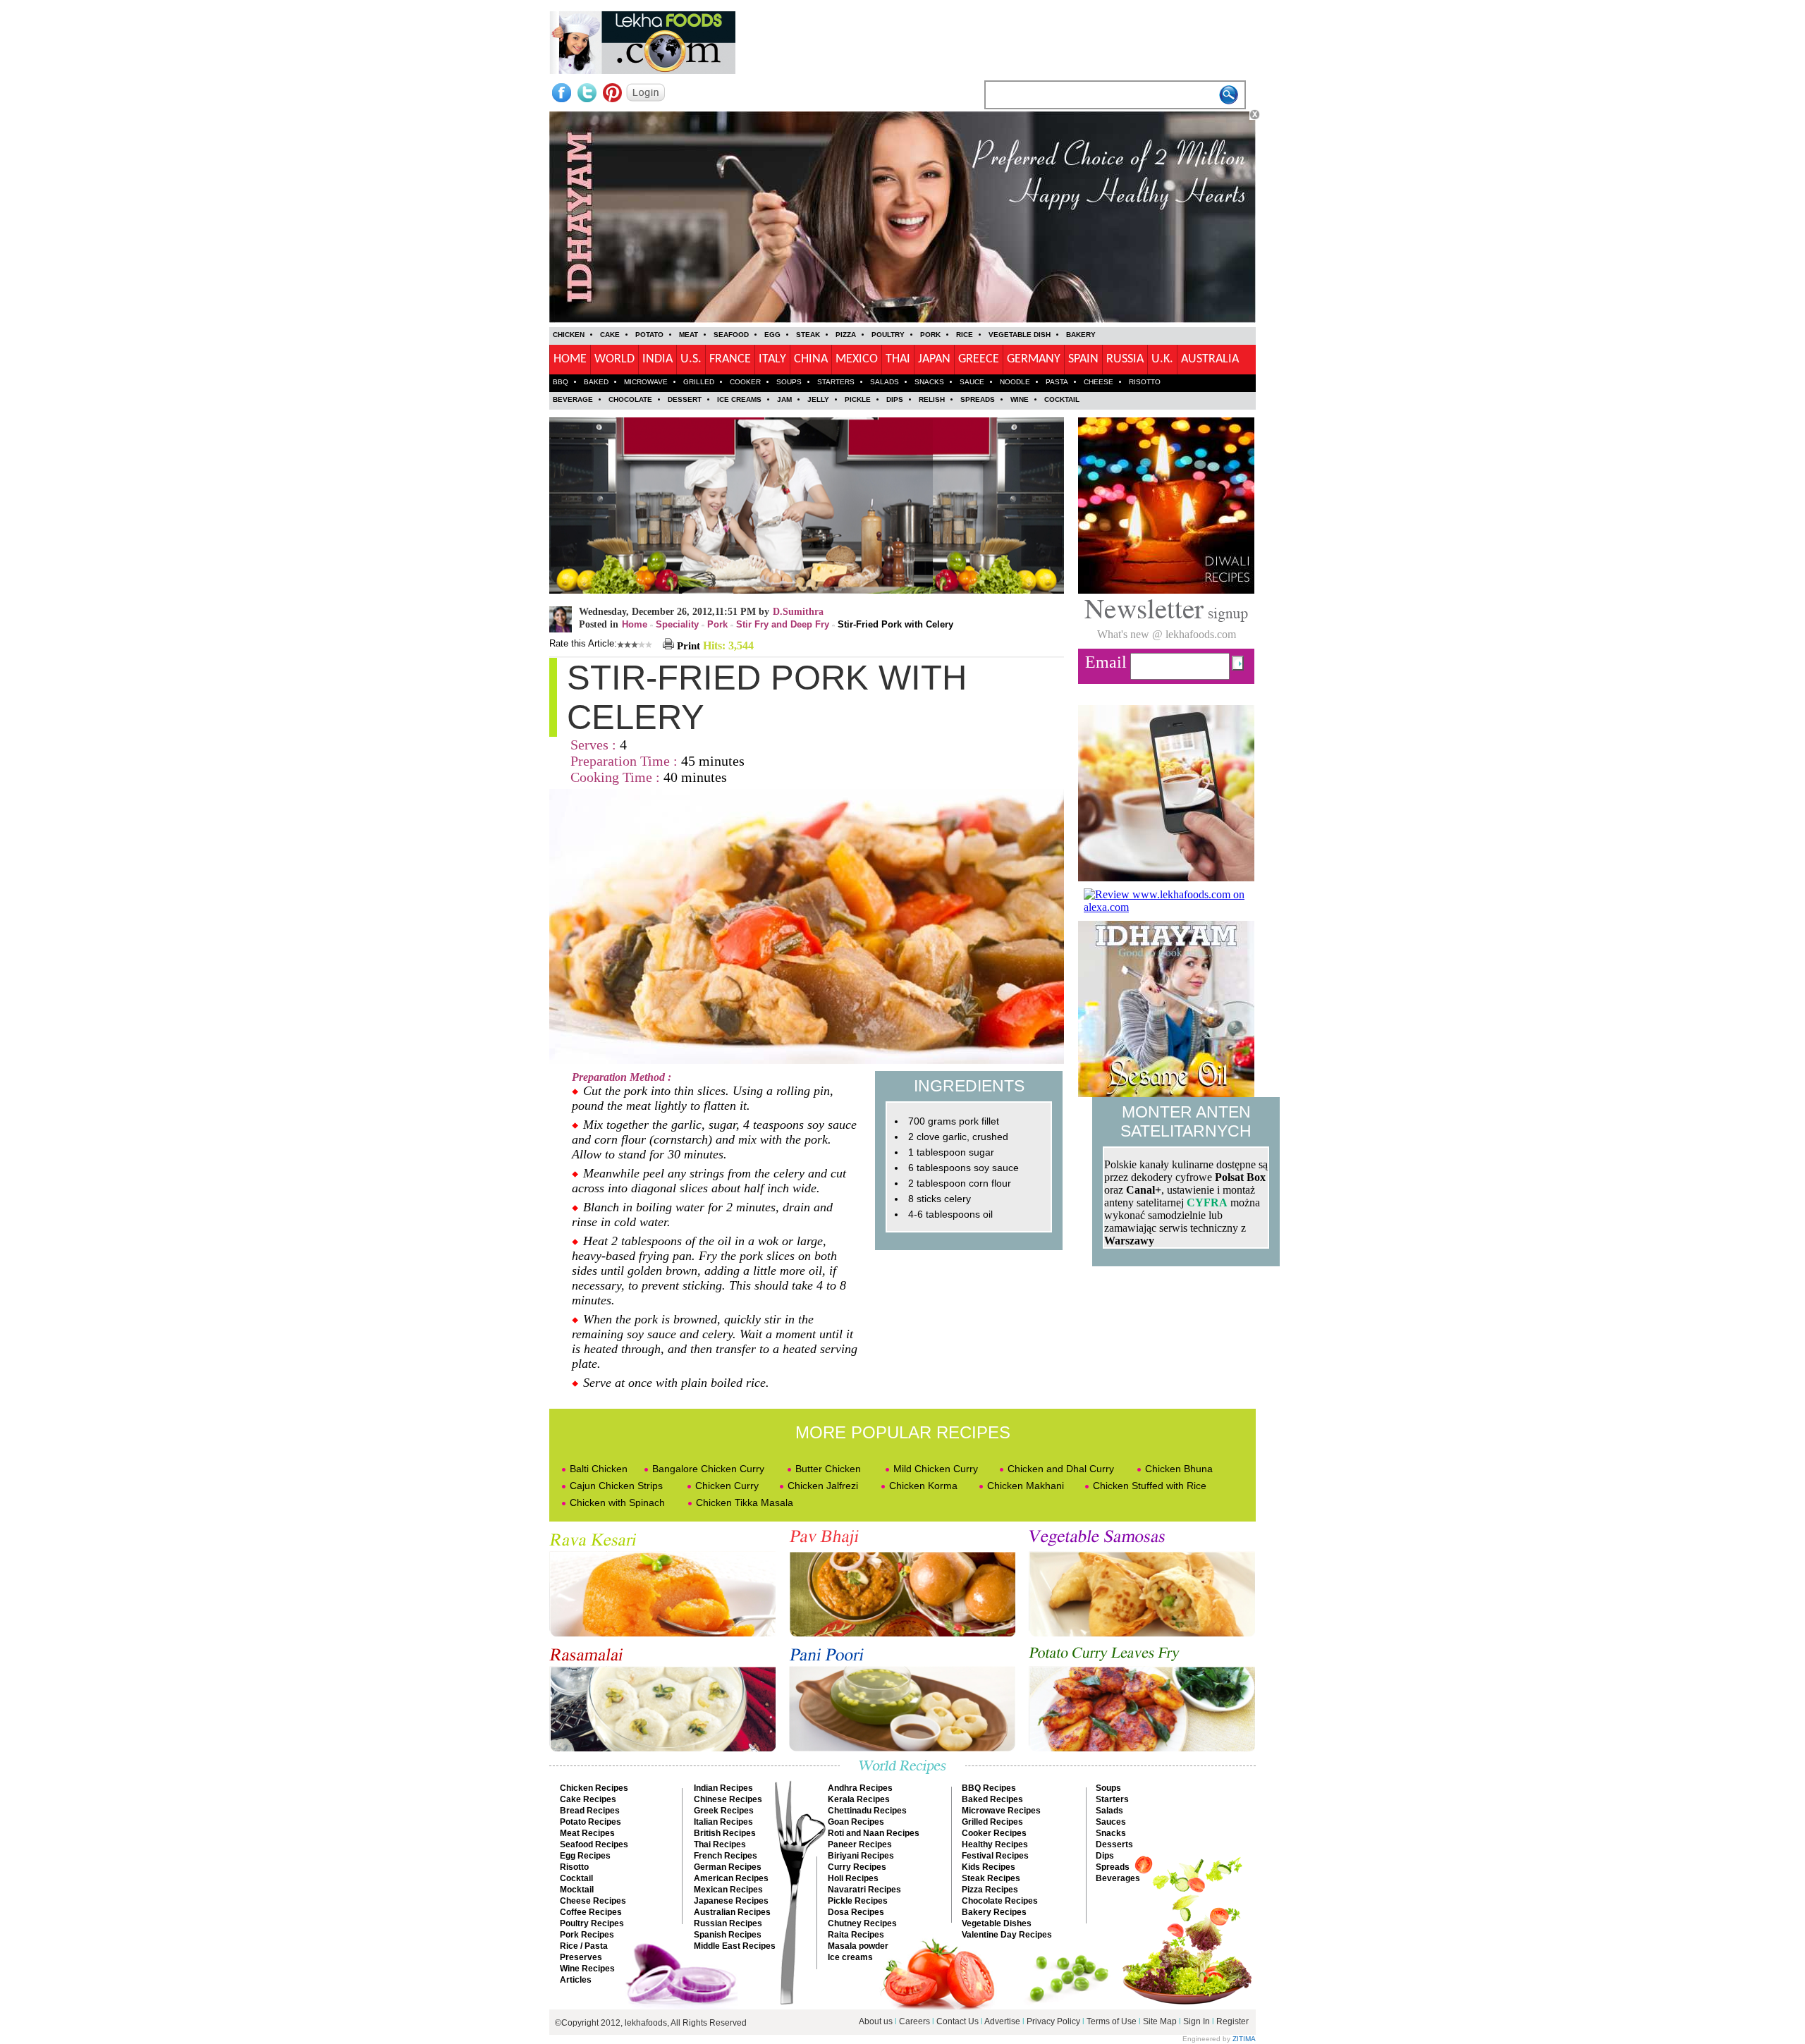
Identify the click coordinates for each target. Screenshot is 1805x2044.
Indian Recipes (723, 1788)
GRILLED (699, 382)
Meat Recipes (587, 1833)
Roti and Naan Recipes (874, 1833)
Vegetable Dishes (997, 1923)
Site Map (1160, 2021)
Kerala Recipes (859, 1799)
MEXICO (857, 359)
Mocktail (577, 1890)
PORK (930, 335)
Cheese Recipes (593, 1901)
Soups (1108, 1788)
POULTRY (888, 335)
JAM (784, 399)
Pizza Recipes (990, 1890)
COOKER (745, 382)
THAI (898, 359)
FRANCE (730, 359)
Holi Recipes (853, 1878)
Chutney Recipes (862, 1923)
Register (1232, 2021)
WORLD (614, 359)
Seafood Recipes (594, 1844)
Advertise (1003, 2021)
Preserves (581, 1957)
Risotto (574, 1867)
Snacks (1111, 1833)
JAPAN (934, 359)
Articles (576, 1980)
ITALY (772, 359)
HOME (570, 359)
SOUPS (789, 382)
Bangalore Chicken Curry (708, 1469)
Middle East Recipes (735, 1946)
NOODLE (1015, 382)
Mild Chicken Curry (936, 1469)
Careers (914, 2021)
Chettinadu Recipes (867, 1811)
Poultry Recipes (592, 1923)
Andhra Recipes (860, 1788)
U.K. (1162, 359)
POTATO (649, 335)
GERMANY (1034, 359)
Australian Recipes (732, 1912)
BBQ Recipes (989, 1788)
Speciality (677, 624)
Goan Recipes (856, 1822)
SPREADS (978, 399)
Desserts (1114, 1844)
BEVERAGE (573, 399)
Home (635, 624)
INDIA (657, 359)
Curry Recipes (857, 1867)
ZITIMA (1244, 2039)
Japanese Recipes (731, 1901)
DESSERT (685, 399)
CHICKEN (569, 335)
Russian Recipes (728, 1923)
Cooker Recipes (994, 1833)
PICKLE (858, 399)
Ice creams (850, 1957)
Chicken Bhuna (1179, 1469)
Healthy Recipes (995, 1844)
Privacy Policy (1053, 2021)
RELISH (932, 399)
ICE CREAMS (739, 399)
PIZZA (846, 335)
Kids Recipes (989, 1867)
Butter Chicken (828, 1469)
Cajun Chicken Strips (616, 1486)
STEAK (808, 335)
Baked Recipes (992, 1799)
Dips (1105, 1856)
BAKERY (1081, 335)
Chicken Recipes (594, 1788)
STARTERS (836, 382)
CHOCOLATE (630, 399)
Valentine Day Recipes (1007, 1935)
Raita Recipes (856, 1935)
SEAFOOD (731, 335)
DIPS (895, 399)
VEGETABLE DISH (1020, 335)
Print (687, 646)
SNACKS (929, 382)
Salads (1109, 1811)
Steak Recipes (991, 1878)
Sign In (1197, 2021)
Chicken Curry (727, 1486)
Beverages (1118, 1878)
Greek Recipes (724, 1811)
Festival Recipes (995, 1856)
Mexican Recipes (728, 1890)
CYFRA (1207, 1202)
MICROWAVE (646, 382)
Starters (1112, 1799)
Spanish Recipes (728, 1935)
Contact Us (957, 2021)
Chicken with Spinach (617, 1503)
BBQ (561, 382)
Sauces (1111, 1822)
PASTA (1057, 382)
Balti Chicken (599, 1469)
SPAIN (1083, 359)
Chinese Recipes (728, 1799)
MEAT (689, 335)
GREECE (979, 359)
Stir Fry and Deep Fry (783, 624)
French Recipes (726, 1856)
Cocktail (576, 1878)
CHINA (811, 359)
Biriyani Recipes (861, 1856)
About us (876, 2021)
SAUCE (972, 382)
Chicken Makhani (1026, 1486)
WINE (1020, 399)
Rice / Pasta (584, 1946)
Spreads (1113, 1867)
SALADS (885, 382)
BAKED (596, 382)
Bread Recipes (590, 1811)
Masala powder (858, 1946)
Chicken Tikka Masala (745, 1503)
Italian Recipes (723, 1822)
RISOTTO (1145, 382)
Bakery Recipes (994, 1912)
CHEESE (1099, 382)
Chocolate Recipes (1000, 1901)
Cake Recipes (588, 1799)
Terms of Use (1112, 2021)
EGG (772, 335)
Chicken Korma (923, 1486)
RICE (965, 335)
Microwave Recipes (1001, 1811)
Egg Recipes (585, 1856)
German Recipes (728, 1867)
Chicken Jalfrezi (823, 1486)
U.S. (691, 359)
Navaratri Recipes (864, 1890)
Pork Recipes (587, 1935)
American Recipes (731, 1878)
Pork (717, 624)
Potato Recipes (591, 1822)
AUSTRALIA (1210, 359)
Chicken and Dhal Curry (1061, 1469)
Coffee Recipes (591, 1912)
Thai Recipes (720, 1844)
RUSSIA (1125, 359)
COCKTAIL (1062, 399)
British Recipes (725, 1833)
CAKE (610, 335)
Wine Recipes (587, 1969)
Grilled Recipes (992, 1822)
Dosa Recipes (856, 1912)
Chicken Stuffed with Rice (1150, 1486)
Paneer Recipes (860, 1844)
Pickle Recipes (858, 1901)
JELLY (818, 399)
